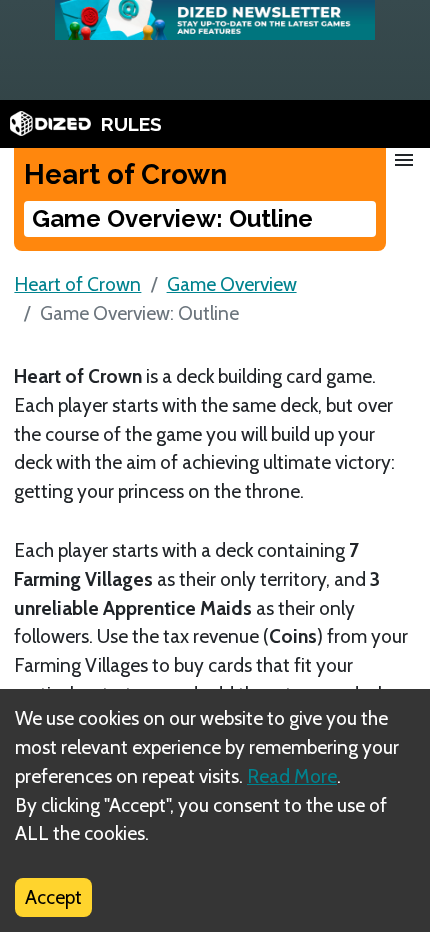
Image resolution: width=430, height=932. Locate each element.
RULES (131, 124)
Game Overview (232, 284)
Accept (53, 897)
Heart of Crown (77, 284)
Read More (292, 776)
